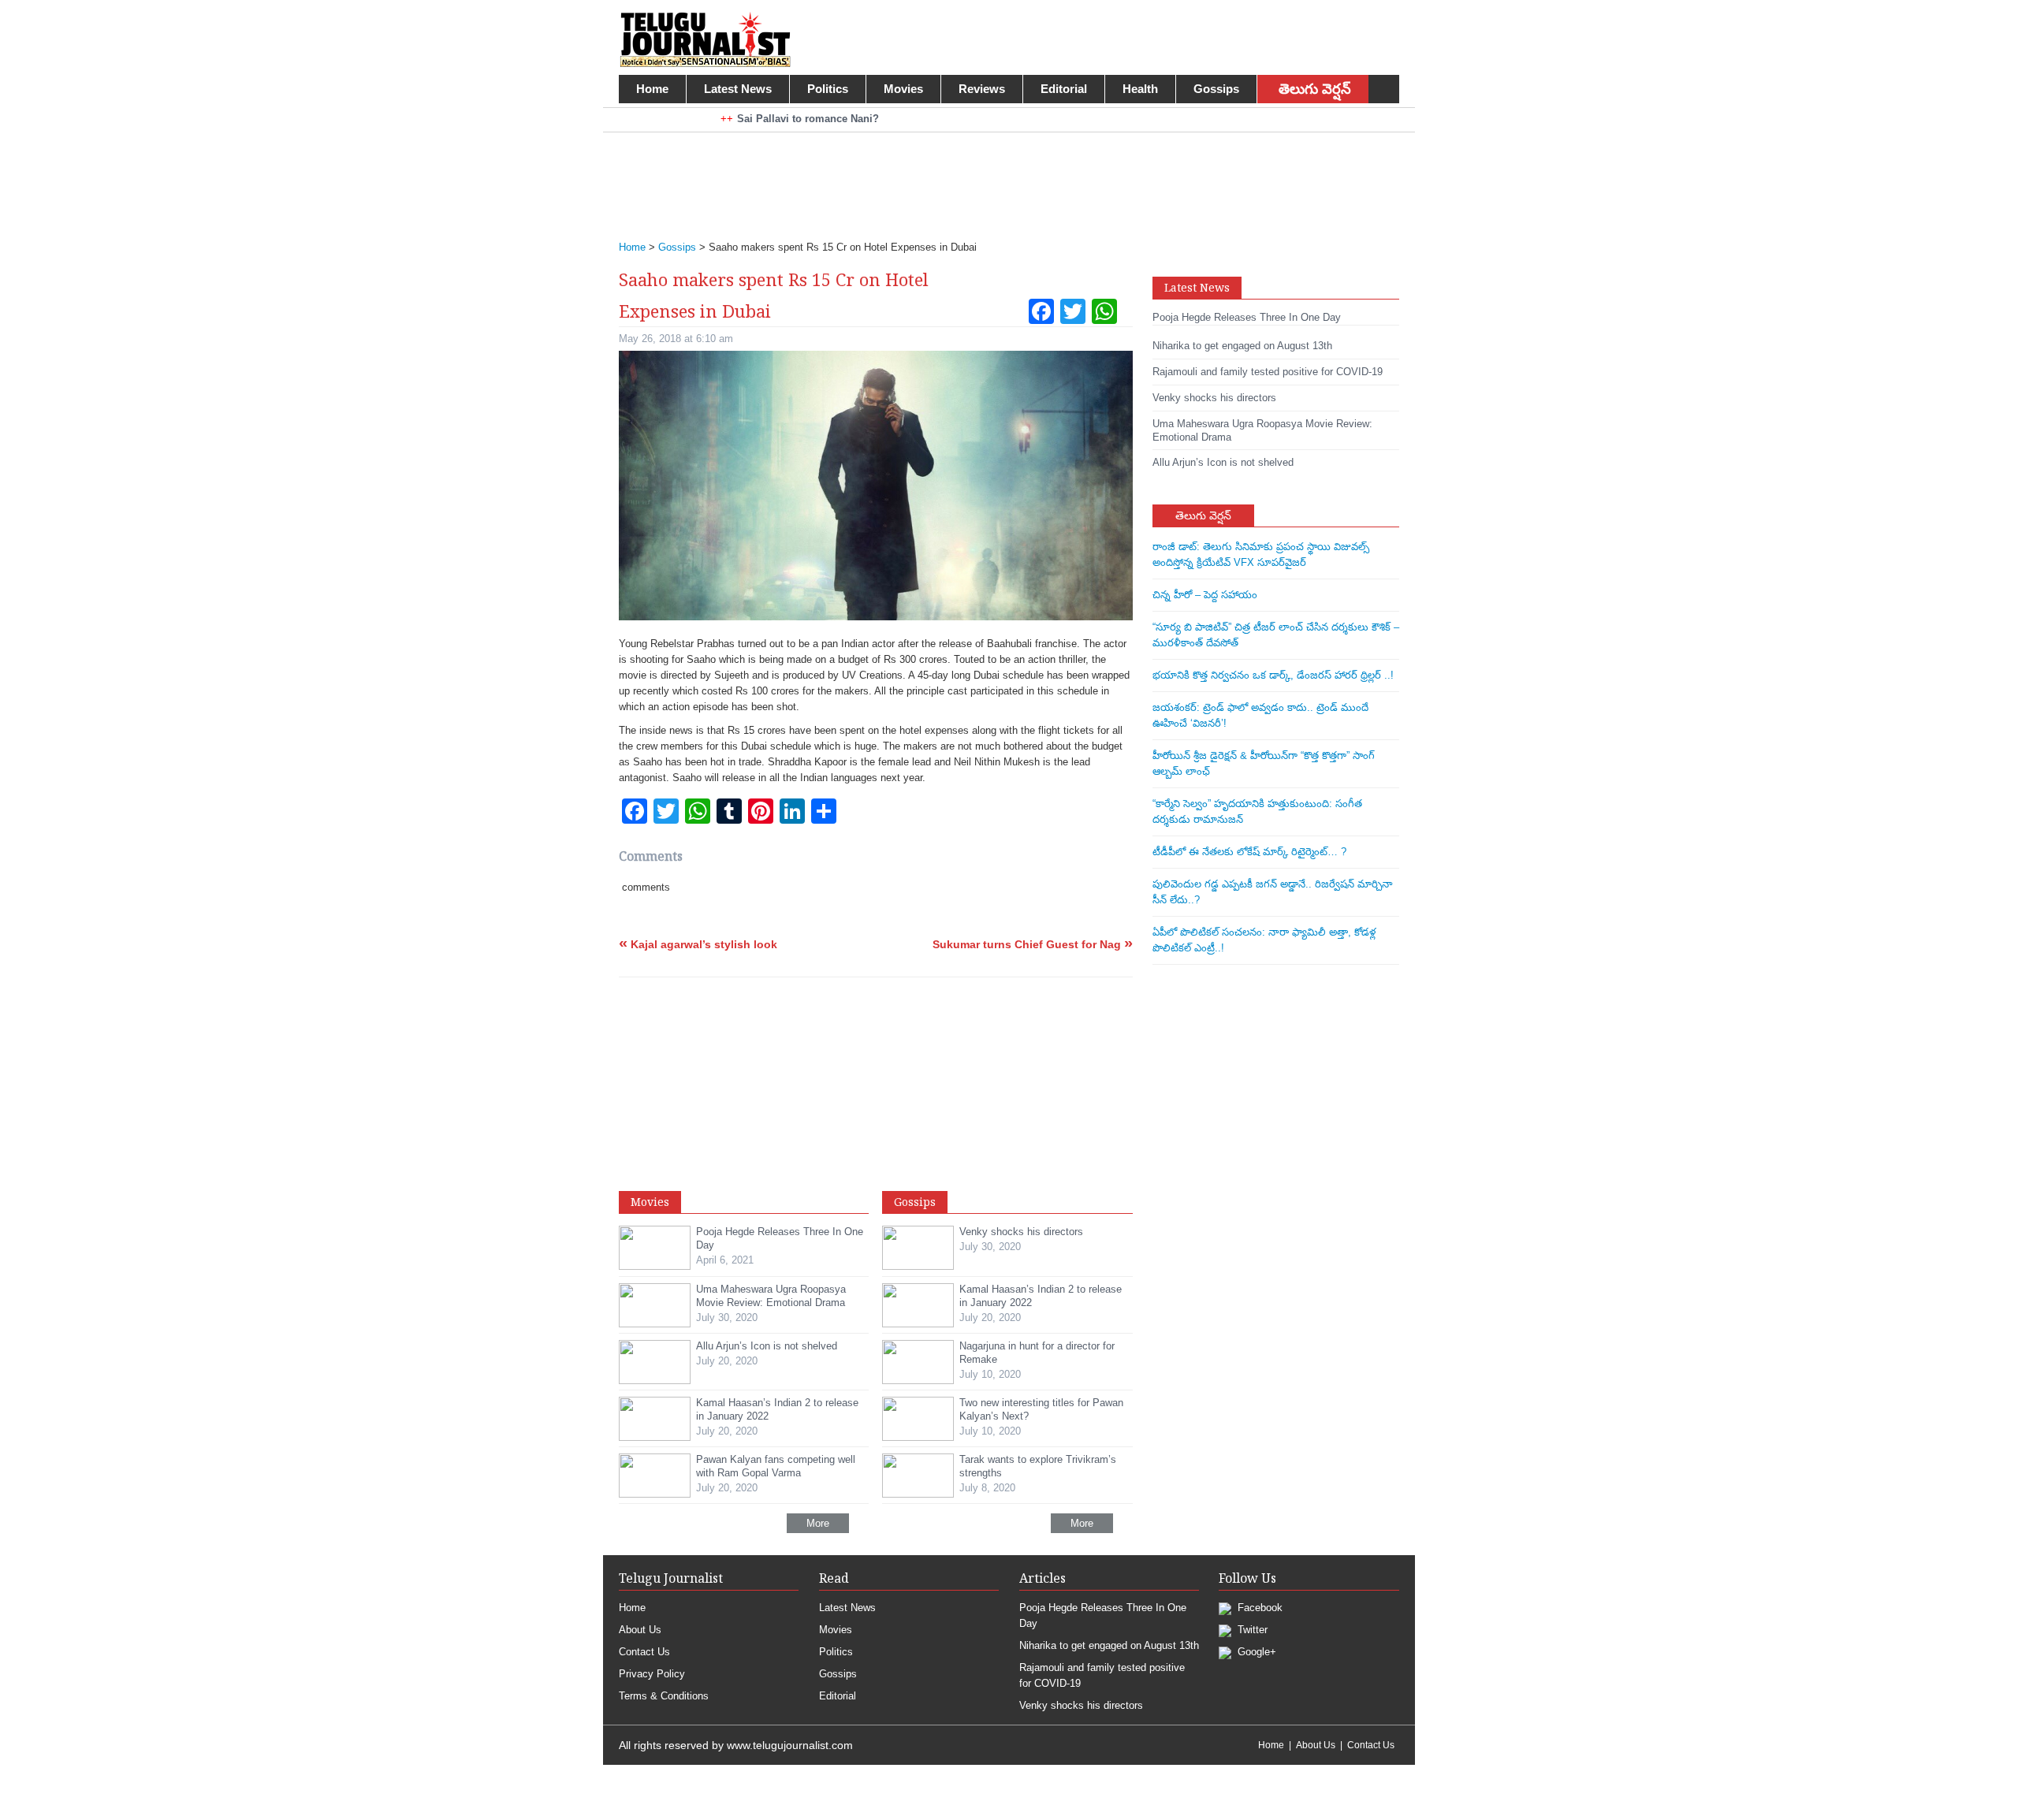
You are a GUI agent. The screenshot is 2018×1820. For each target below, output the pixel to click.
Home (652, 89)
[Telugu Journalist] (705, 38)
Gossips (1216, 89)
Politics (828, 89)
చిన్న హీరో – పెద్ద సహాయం (1205, 595)
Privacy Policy (652, 1674)
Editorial (1064, 89)
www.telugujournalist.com (790, 1745)
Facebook (1258, 1608)
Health (1140, 89)
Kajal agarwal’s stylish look (698, 944)
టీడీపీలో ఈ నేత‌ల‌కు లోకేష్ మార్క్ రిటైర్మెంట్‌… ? (1249, 852)
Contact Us (644, 1652)
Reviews (982, 89)
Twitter (1251, 1630)
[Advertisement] (1001, 176)
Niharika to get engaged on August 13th (1109, 1645)
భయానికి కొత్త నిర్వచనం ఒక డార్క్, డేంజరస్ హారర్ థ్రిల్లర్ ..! (1273, 675)
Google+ (1255, 1652)
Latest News (738, 89)
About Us (640, 1630)
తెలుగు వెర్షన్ (1315, 89)
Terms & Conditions (664, 1696)
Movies (903, 89)
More (818, 1523)
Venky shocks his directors (1081, 1705)
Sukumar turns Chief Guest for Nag (1033, 944)
